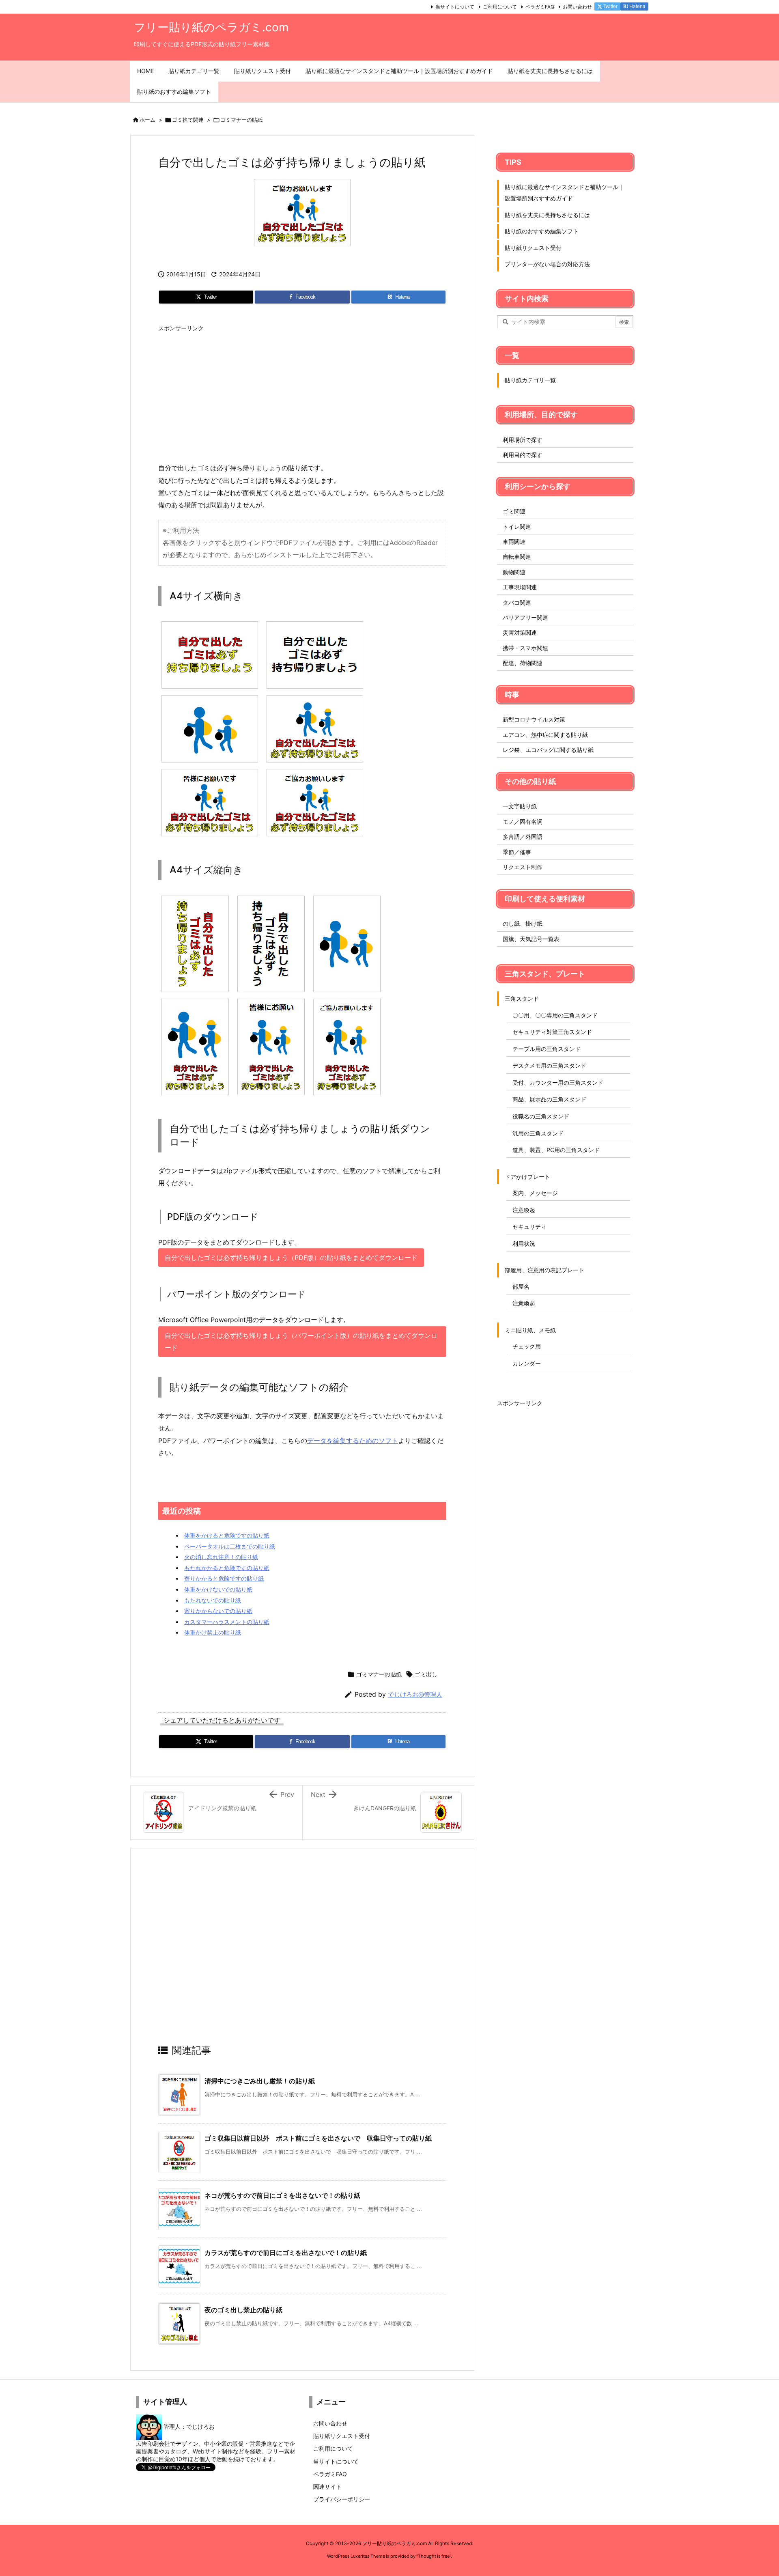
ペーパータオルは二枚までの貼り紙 (230, 1546)
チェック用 (527, 1346)
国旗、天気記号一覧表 (531, 939)
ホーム (147, 120)
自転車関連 (517, 557)
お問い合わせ (577, 7)
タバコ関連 (517, 602)
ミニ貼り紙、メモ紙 (530, 1330)
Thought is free (434, 2556)
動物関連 (514, 572)
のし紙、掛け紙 (523, 923)
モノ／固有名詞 (523, 822)
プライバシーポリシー (342, 2499)
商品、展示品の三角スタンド (549, 1099)
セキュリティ (529, 1227)
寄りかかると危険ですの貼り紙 (224, 1578)
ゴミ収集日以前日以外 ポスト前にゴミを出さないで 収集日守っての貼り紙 (318, 2138)
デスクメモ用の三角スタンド (549, 1065)
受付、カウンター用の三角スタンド (558, 1082)
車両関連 (514, 542)
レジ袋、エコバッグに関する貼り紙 (548, 750)
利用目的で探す (523, 455)
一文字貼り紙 (520, 806)
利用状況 (524, 1244)
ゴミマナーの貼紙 (241, 120)
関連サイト (327, 2487)
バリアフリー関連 (525, 617)
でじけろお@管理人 (415, 1694)
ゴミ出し (426, 1674)
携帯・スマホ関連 (525, 648)
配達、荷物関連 (523, 663)
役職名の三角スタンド (541, 1116)
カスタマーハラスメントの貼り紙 (227, 1622)
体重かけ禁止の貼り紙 (213, 1632)
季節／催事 (517, 852)
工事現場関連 (520, 587)
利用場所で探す (523, 440)
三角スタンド (522, 998)
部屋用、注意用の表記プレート (544, 1270)
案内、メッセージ (535, 1193)
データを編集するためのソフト (353, 1441)
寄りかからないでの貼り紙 (218, 1611)
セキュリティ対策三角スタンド (552, 1032)
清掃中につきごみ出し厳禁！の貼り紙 (260, 2081)
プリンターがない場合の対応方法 (547, 264)
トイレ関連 (517, 527)
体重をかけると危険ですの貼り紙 (227, 1535)
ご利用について (500, 7)
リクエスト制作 (523, 867)
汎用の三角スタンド (538, 1133)
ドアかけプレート (527, 1177)
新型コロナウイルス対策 (534, 719)
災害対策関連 (520, 632)
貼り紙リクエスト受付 (533, 248)
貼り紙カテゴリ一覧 (530, 380)
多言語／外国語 (523, 837)
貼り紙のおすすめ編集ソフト (542, 231)
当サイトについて (455, 7)
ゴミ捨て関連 (188, 120)
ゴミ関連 (514, 511)
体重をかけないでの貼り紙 (218, 1589)
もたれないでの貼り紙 (213, 1600)
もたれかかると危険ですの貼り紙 (227, 1568)
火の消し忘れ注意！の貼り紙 (221, 1557)
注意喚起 (524, 1210)
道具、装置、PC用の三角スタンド (556, 1150)
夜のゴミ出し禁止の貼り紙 (243, 2310)
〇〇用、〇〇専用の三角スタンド (555, 1015)
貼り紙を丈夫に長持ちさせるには (547, 215)
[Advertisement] (302, 393)
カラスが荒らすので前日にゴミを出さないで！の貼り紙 (286, 2253)
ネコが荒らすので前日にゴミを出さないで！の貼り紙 (282, 2195)
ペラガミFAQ (540, 7)
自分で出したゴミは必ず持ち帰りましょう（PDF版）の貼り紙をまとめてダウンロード (291, 1258)
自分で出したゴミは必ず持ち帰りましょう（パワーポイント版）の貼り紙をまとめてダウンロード (301, 1342)
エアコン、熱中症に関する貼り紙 (545, 735)
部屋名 (521, 1287)
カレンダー (527, 1363)
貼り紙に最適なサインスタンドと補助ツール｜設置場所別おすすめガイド (564, 193)
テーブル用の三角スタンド (547, 1049)
